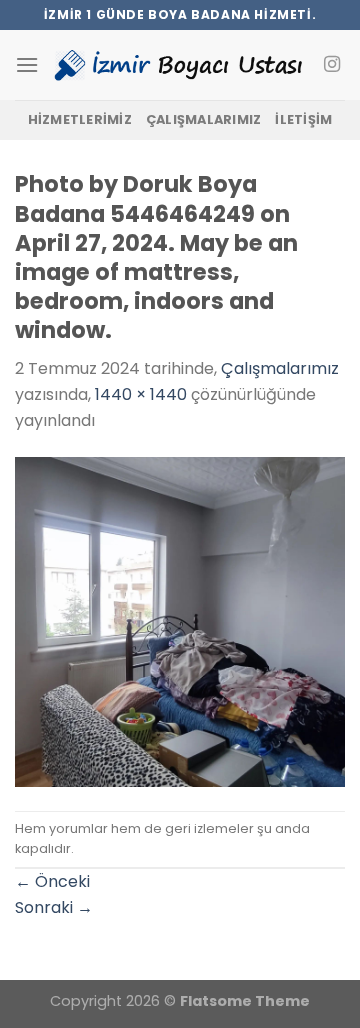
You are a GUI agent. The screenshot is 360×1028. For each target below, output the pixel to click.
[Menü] (27, 64)
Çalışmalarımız (204, 119)
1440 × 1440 (141, 394)
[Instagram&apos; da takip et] (332, 65)
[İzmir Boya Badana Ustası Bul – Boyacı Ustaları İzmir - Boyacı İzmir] (179, 65)
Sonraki (54, 907)
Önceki (52, 881)
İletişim (303, 119)
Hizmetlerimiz (80, 119)
